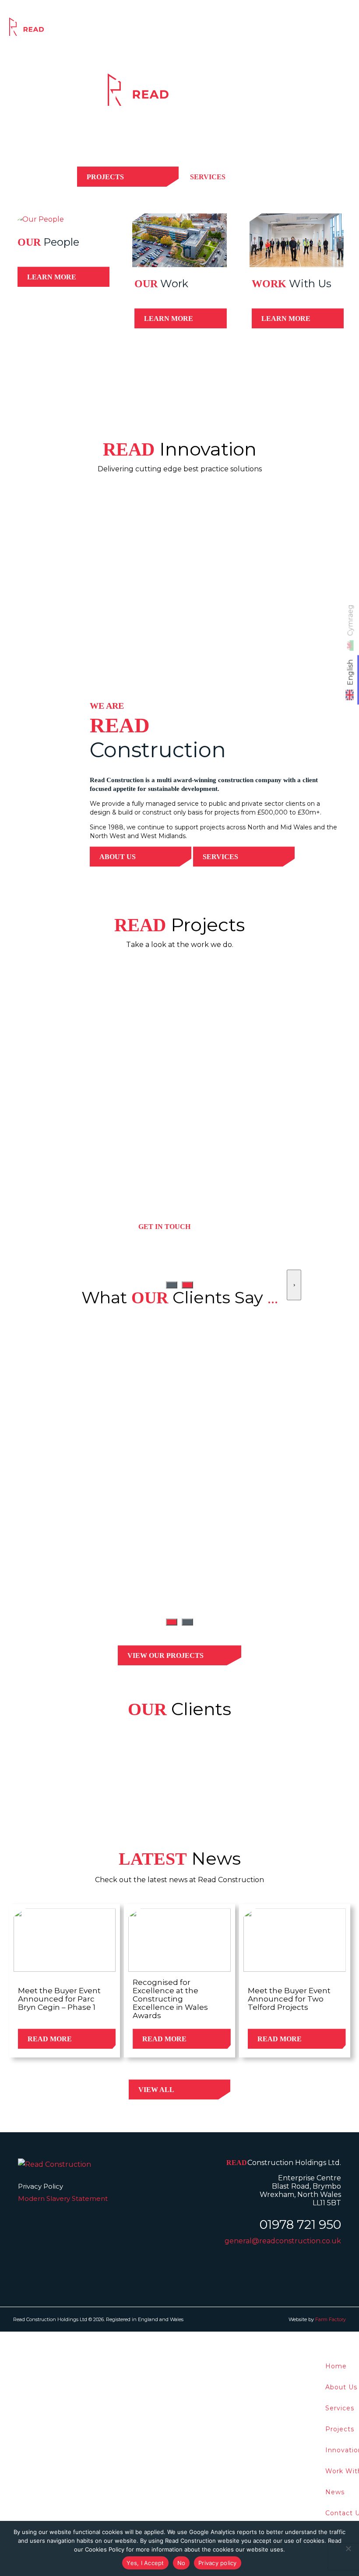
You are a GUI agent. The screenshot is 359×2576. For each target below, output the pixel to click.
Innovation (231, 30)
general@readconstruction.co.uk (283, 2241)
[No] (348, 2548)
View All (156, 2090)
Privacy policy (218, 2563)
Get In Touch (164, 1227)
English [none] (350, 673)
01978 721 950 (300, 2224)
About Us (118, 857)
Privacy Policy (40, 2186)
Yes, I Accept (145, 2563)
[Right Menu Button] (354, 2338)
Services (144, 30)
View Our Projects (165, 1655)
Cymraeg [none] (350, 620)
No (181, 2563)
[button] (172, 1622)
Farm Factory (331, 2319)
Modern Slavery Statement (63, 2198)
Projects (186, 30)
